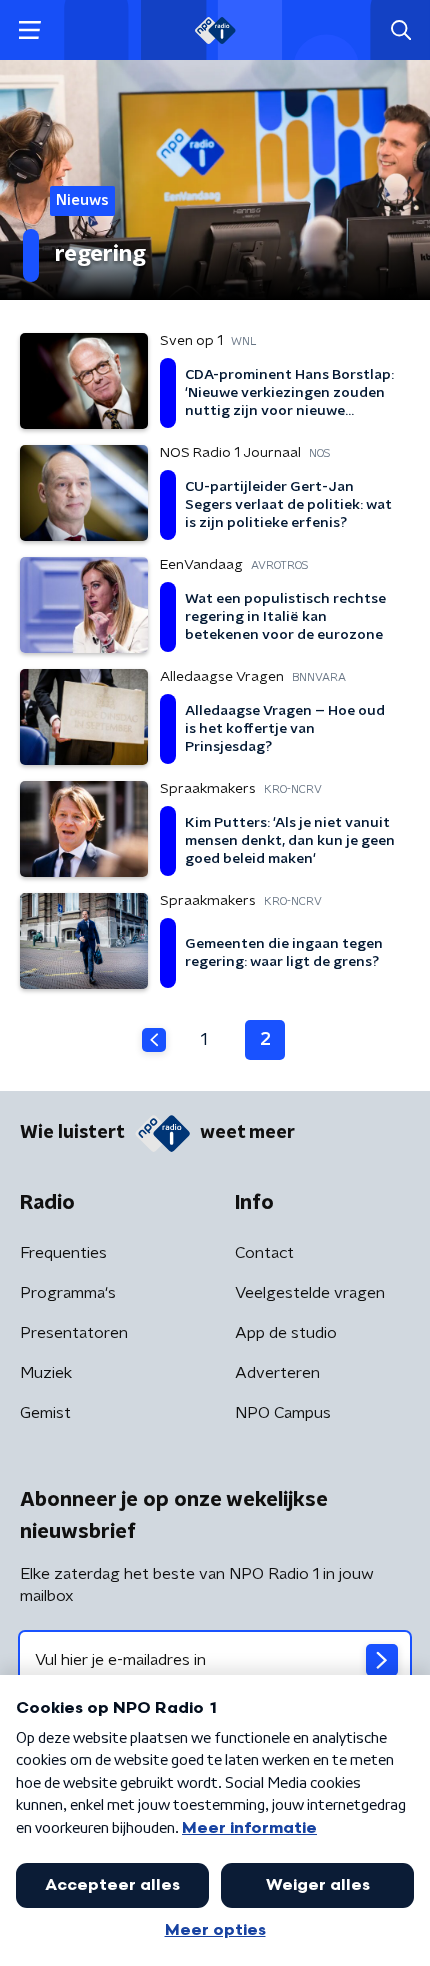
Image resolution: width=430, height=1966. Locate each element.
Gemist (45, 1413)
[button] (29, 30)
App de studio (286, 1333)
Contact (264, 1253)
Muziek (46, 1373)
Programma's (68, 1293)
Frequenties (63, 1253)
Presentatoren (74, 1333)
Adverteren (277, 1373)
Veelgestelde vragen (310, 1293)
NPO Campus (283, 1413)
